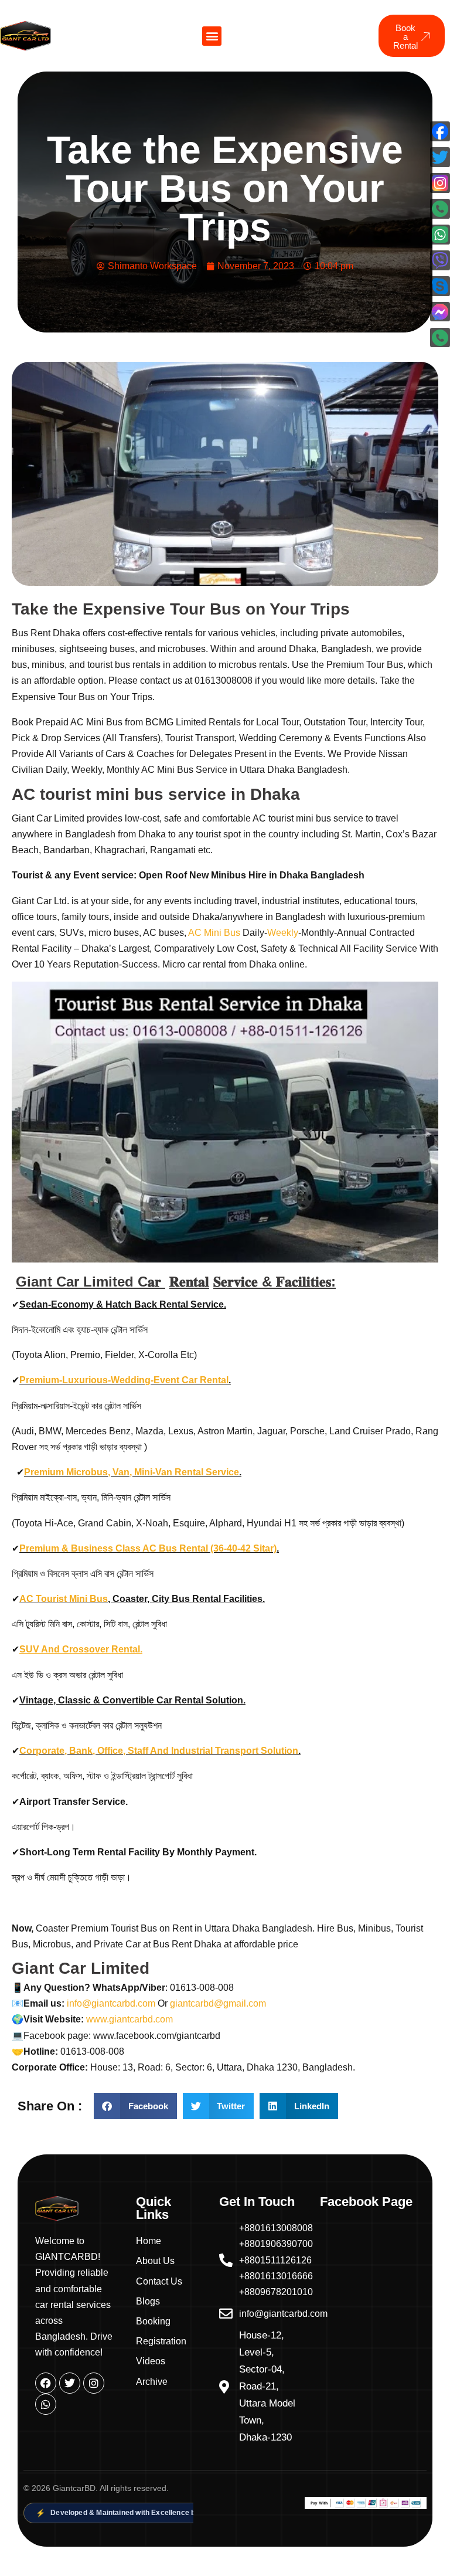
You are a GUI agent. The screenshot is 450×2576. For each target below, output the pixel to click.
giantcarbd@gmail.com (218, 2003)
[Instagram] (94, 2383)
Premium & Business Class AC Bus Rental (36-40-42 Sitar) (148, 1548)
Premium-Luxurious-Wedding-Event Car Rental (124, 1380)
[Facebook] (46, 2383)
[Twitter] (70, 2383)
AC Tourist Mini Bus (64, 1599)
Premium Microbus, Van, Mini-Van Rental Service (132, 1472)
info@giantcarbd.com (111, 2003)
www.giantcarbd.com (133, 2019)
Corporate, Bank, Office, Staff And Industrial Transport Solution (159, 1751)
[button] (212, 36)
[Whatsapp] (46, 2404)
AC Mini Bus (213, 933)
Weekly (283, 933)
